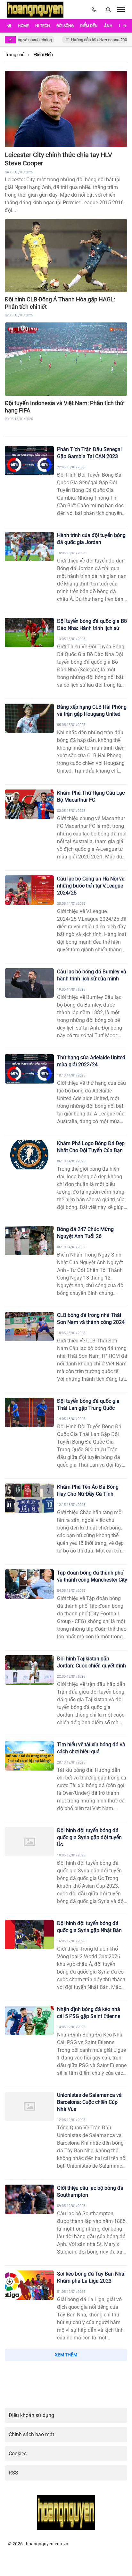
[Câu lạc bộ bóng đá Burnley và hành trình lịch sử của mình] (29, 983)
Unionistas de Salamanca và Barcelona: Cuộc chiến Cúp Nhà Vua (89, 2102)
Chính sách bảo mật (31, 2434)
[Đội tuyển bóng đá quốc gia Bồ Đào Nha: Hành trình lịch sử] (29, 632)
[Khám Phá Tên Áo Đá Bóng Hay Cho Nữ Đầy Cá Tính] (29, 1498)
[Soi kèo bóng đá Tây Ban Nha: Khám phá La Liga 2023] (29, 2285)
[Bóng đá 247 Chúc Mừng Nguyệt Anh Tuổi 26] (29, 1241)
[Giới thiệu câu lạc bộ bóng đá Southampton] (29, 2199)
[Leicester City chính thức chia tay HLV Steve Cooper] (66, 109)
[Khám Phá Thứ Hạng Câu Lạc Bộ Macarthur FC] (29, 804)
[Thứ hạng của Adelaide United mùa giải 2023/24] (29, 1069)
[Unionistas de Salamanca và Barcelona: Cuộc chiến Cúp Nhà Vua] (29, 2106)
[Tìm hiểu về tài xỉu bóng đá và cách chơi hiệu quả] (29, 1756)
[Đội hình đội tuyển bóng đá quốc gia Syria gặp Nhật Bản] (29, 1935)
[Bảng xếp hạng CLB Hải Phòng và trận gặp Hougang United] (29, 718)
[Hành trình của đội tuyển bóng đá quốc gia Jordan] (29, 547)
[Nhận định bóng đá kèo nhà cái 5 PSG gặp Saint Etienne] (29, 2021)
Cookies (18, 2454)
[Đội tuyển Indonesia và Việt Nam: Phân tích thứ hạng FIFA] (66, 359)
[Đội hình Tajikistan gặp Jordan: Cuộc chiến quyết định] (29, 1670)
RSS (13, 2473)
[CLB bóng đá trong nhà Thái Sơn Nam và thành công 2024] (29, 1326)
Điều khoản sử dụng (31, 2415)
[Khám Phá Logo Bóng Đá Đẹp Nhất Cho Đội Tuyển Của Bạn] (29, 1155)
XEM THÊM (66, 2355)
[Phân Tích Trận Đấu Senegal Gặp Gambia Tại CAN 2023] (29, 461)
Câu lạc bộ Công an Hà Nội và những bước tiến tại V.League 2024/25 (91, 886)
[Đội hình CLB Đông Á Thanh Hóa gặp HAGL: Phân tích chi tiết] (66, 256)
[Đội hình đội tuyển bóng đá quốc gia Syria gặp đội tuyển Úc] (29, 1842)
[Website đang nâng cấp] (37, 10)
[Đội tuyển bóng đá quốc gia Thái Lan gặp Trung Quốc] (29, 1412)
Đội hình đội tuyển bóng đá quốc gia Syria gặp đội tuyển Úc (89, 1837)
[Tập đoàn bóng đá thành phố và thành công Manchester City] (29, 1584)
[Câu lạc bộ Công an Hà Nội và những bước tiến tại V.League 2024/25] (29, 890)
